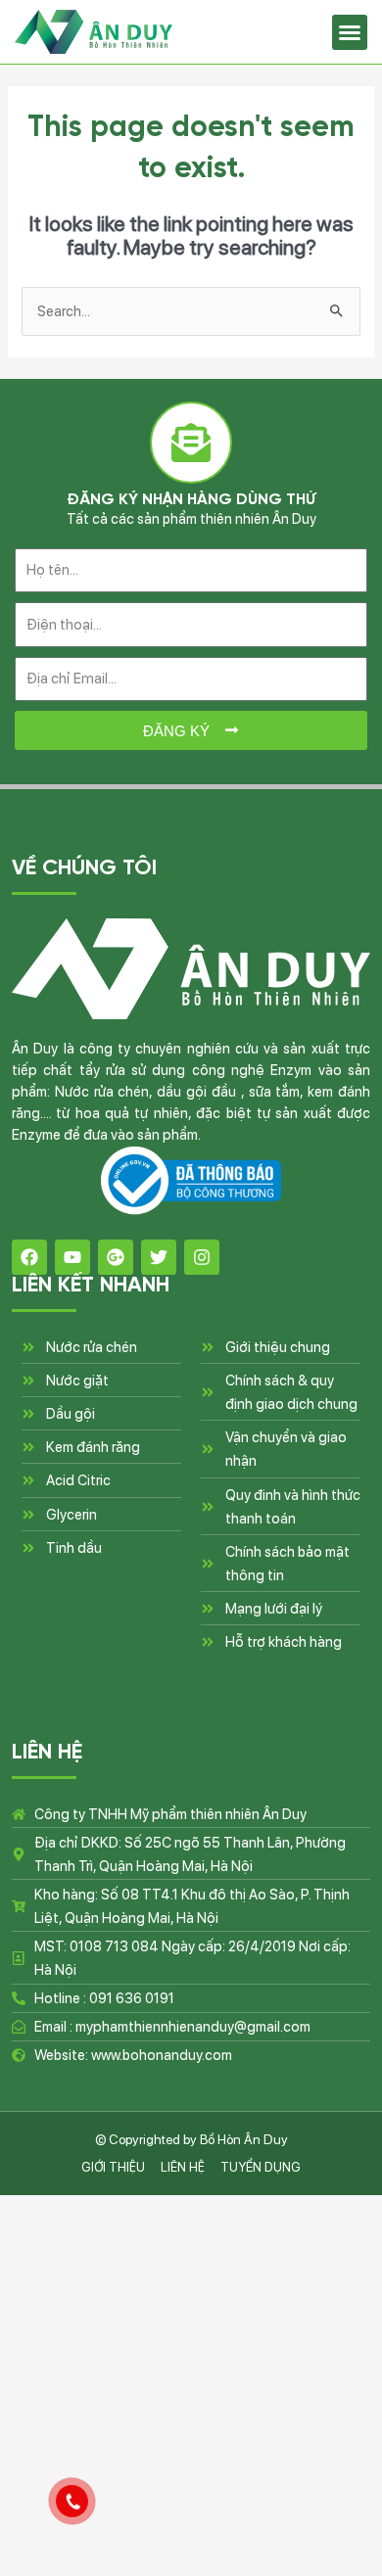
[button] (350, 32)
